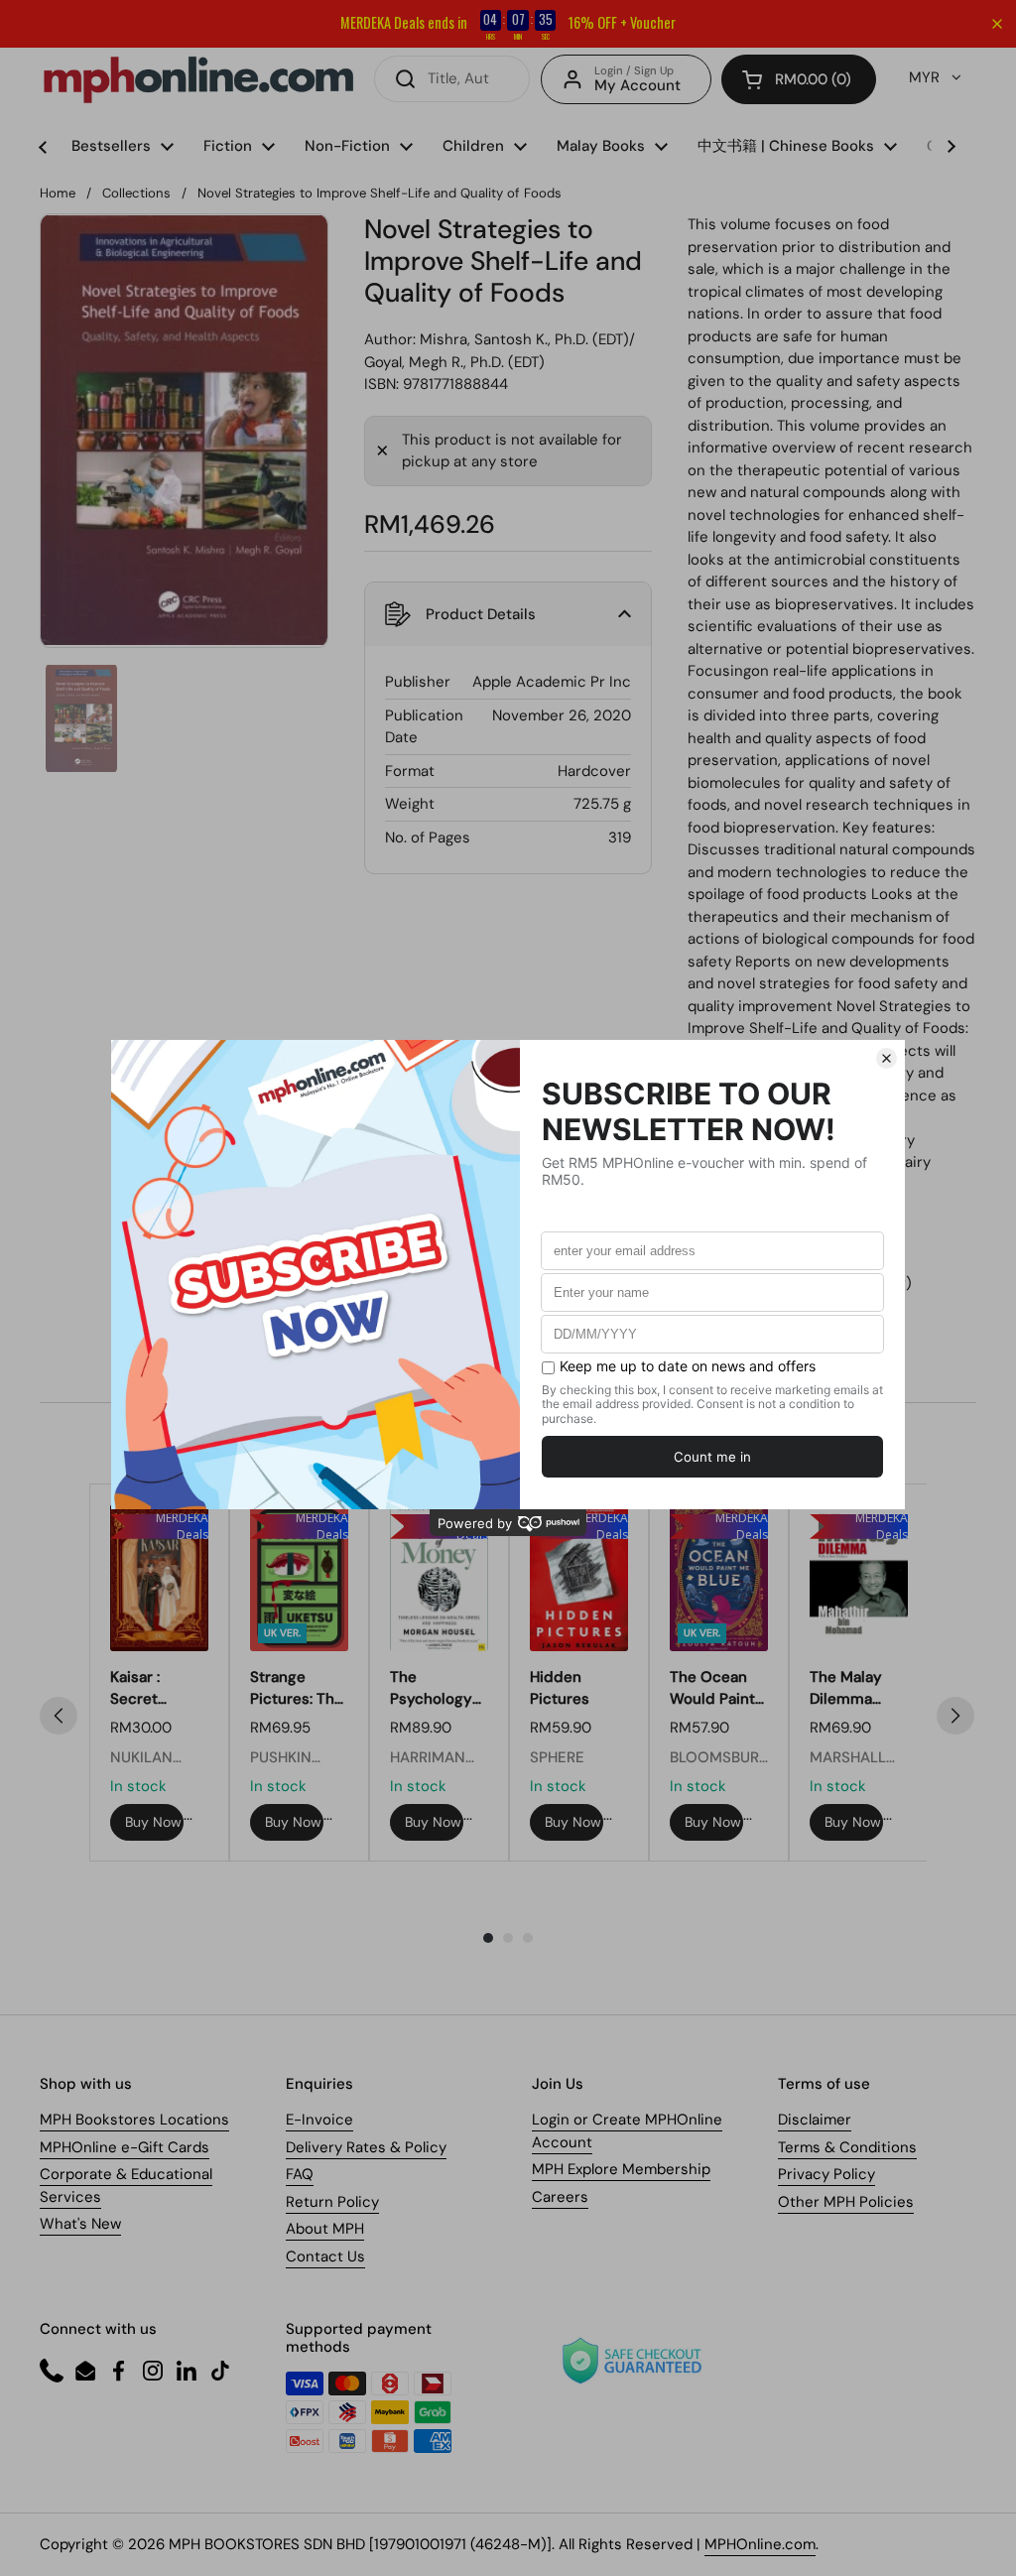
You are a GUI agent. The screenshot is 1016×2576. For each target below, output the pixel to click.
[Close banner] (997, 24)
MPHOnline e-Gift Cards (125, 2147)
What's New (80, 2224)
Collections (136, 193)
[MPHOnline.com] (198, 79)
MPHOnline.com (760, 2544)
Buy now (153, 1822)
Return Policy (332, 2202)
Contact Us (325, 2256)
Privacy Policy (826, 2174)
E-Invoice (319, 2120)
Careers (560, 2197)
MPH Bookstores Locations (134, 2120)
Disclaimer (815, 2120)
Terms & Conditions (847, 2147)
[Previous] (59, 1716)
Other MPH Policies (846, 2202)
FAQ (300, 2174)
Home (58, 193)
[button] (799, 79)
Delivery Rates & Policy (366, 2147)
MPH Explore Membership (621, 2169)
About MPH (325, 2229)
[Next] (955, 1716)
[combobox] (452, 79)
